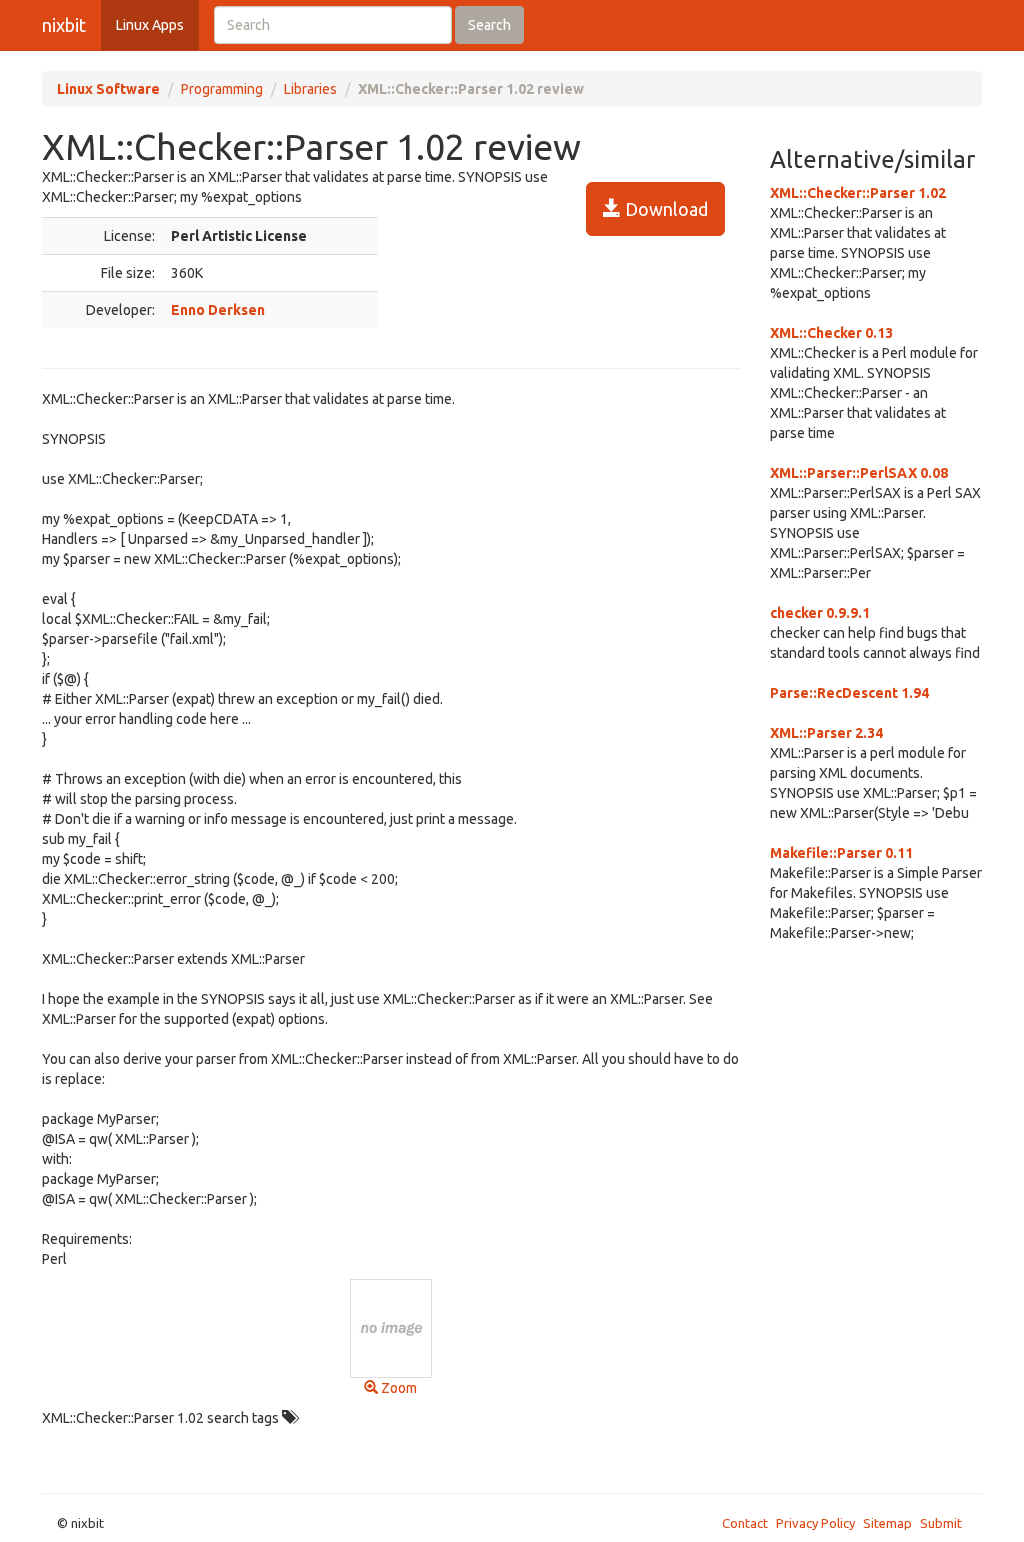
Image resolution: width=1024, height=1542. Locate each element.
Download (664, 209)
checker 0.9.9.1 (820, 613)
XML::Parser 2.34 (826, 733)
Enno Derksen (218, 310)
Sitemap (887, 1523)
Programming (222, 89)
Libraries (310, 89)
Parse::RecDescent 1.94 (849, 693)
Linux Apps (150, 25)
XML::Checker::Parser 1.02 (858, 193)
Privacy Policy (815, 1523)
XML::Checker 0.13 (831, 333)
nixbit (64, 25)
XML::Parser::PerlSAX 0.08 (859, 473)
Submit (941, 1523)
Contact (745, 1523)
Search (489, 25)
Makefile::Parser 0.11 (841, 853)
